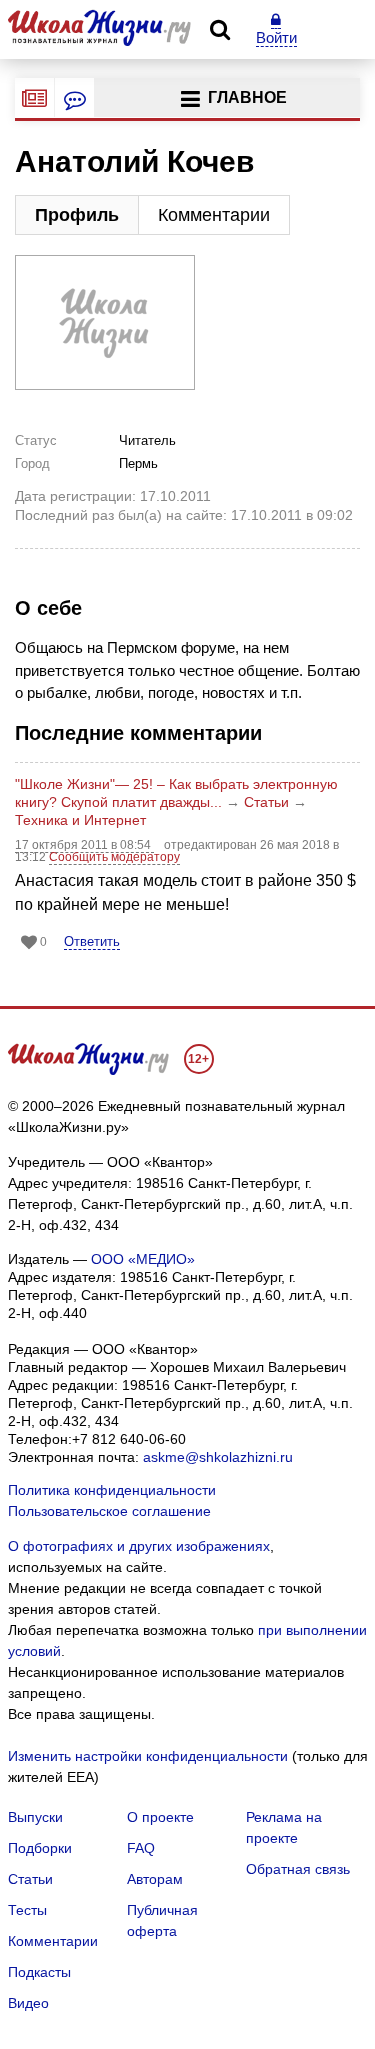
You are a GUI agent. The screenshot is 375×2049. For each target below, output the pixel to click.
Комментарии (214, 215)
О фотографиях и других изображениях (139, 1546)
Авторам (155, 1879)
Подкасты (39, 1972)
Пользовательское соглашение (109, 1511)
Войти (276, 37)
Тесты (27, 1910)
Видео (28, 2003)
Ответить (92, 941)
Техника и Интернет (80, 820)
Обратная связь (298, 1869)
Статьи (266, 802)
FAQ (141, 1848)
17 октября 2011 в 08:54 (84, 845)
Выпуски (35, 1817)
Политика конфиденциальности (112, 1490)
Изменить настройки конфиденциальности (148, 1756)
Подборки (40, 1848)
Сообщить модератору (114, 857)
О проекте (160, 1817)
